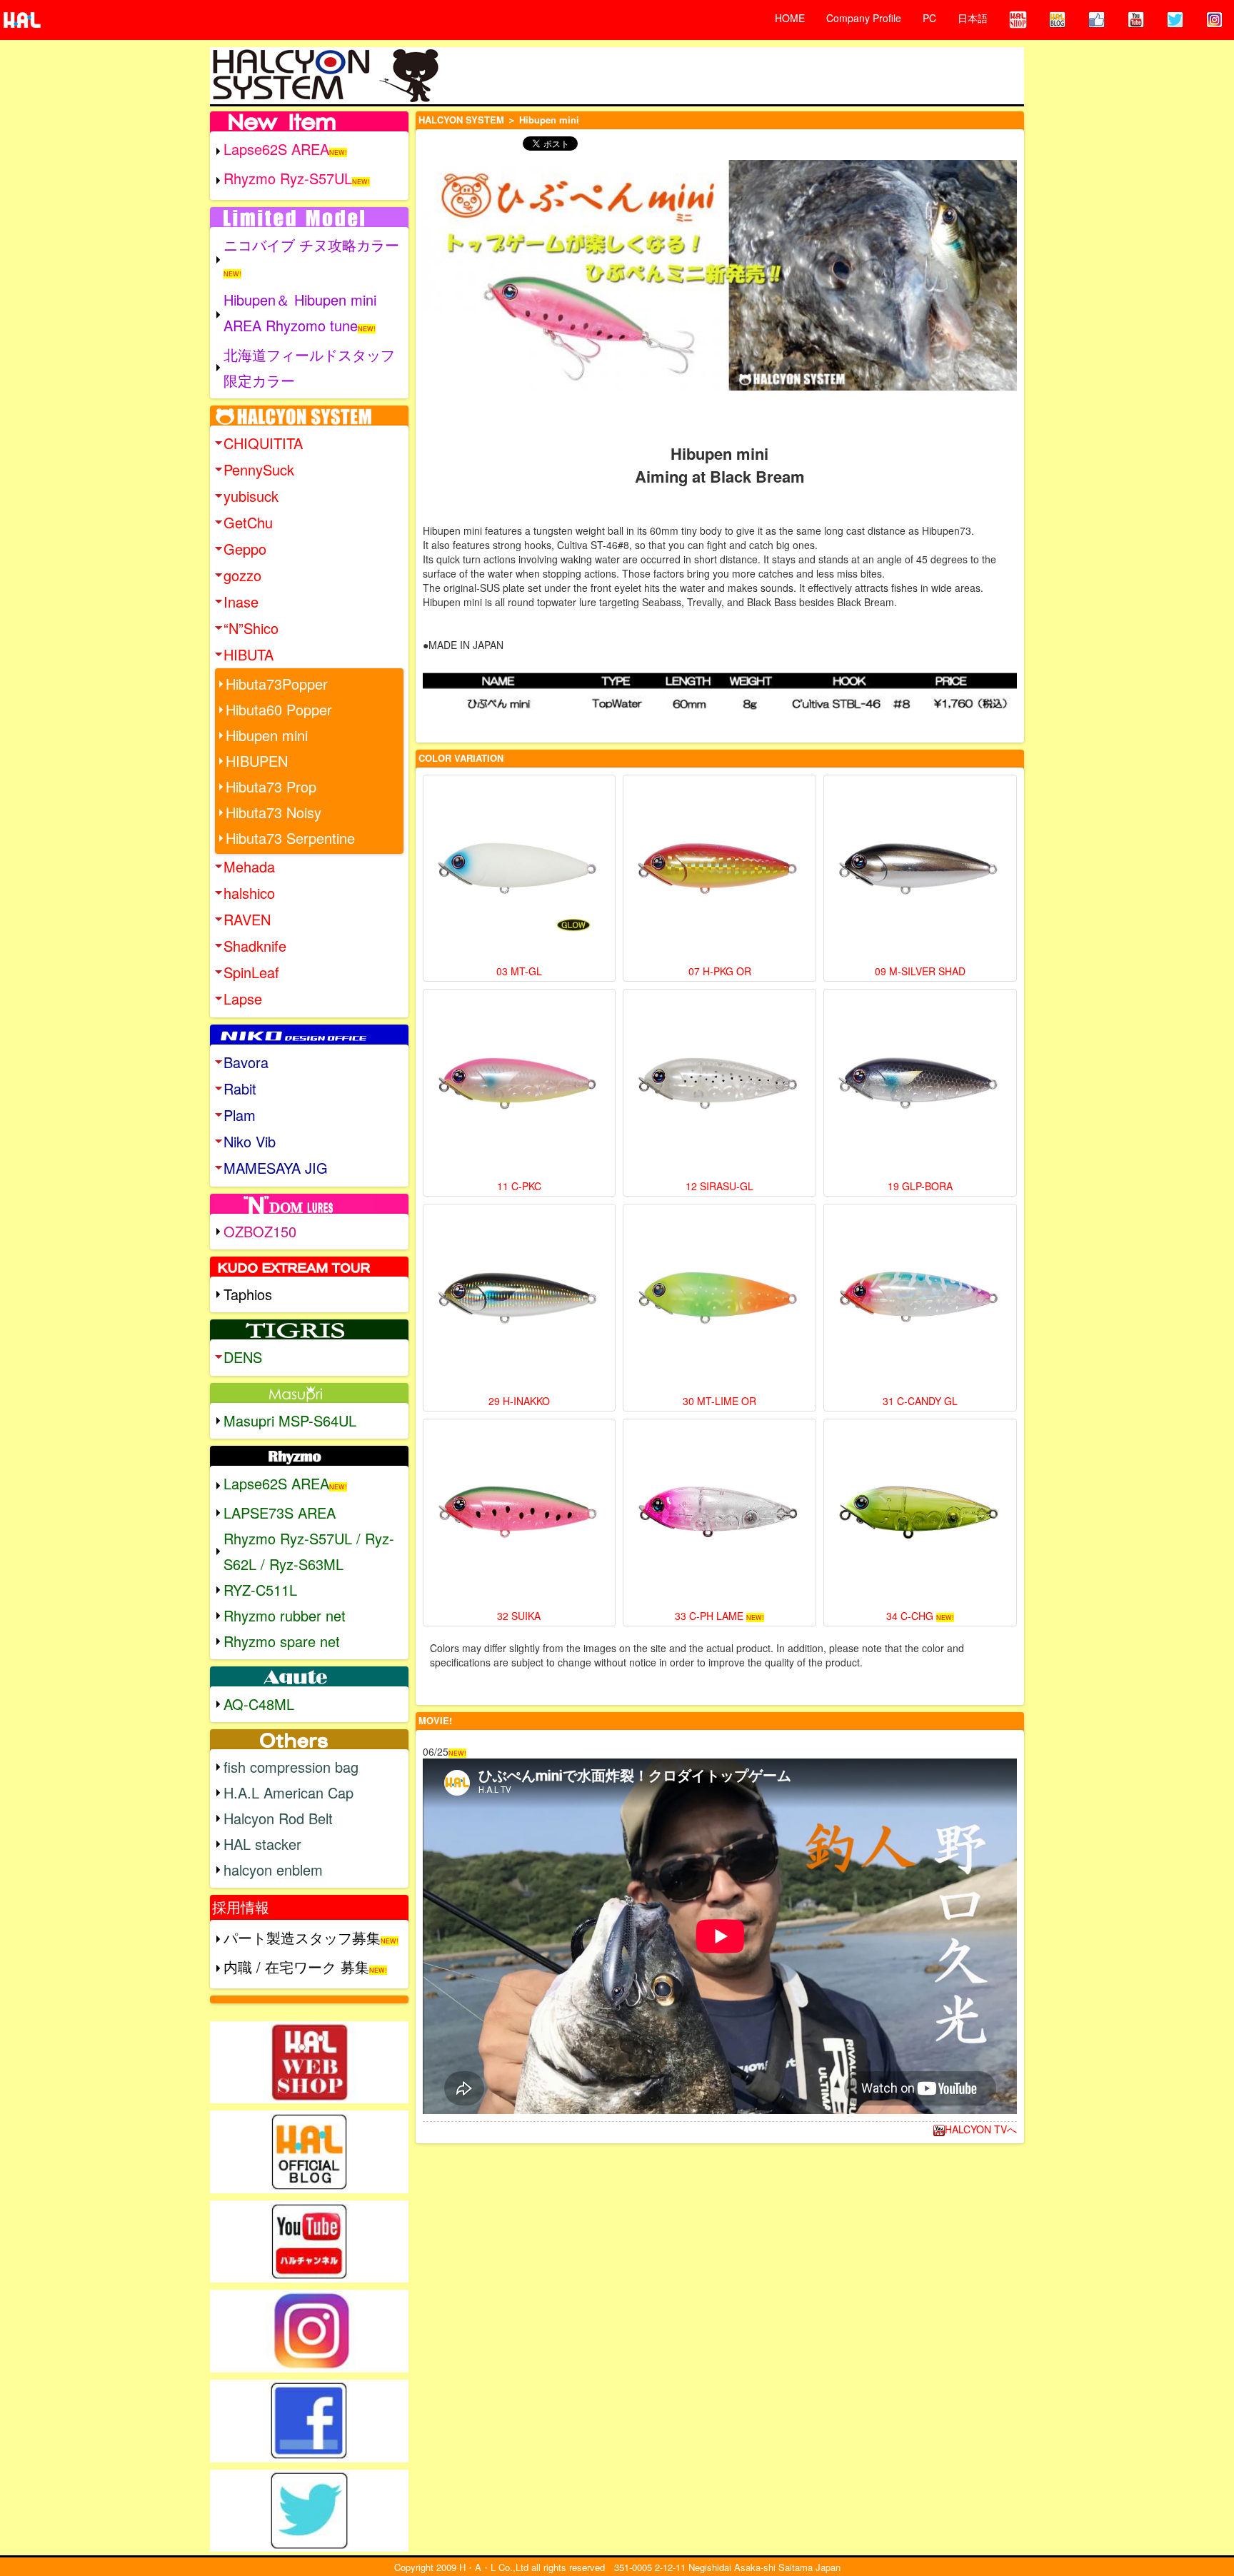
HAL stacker (262, 1844)
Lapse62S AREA (276, 149)
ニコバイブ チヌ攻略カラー (311, 245)
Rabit (240, 1088)
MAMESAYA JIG (276, 1168)
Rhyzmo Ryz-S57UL (288, 178)
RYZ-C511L (260, 1590)
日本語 (973, 18)
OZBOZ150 (260, 1231)
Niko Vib (250, 1141)
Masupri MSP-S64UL (290, 1420)
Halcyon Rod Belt (278, 1818)
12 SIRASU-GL (719, 1186)
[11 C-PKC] (520, 1086)
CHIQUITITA (263, 443)
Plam (240, 1115)
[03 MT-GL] (520, 871)
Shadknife (255, 946)
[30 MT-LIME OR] (719, 1300)
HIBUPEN (257, 761)
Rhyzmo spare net (282, 1641)
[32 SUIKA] (520, 1515)
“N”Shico (251, 628)
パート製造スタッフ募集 (302, 1937)
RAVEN (247, 919)
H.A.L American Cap (289, 1792)
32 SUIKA (519, 1616)
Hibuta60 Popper (279, 709)
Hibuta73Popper (277, 684)
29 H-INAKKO (519, 1401)
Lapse (243, 998)
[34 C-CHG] (920, 1515)
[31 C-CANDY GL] (920, 1300)
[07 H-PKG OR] (719, 871)
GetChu (248, 522)
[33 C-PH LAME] (719, 1515)
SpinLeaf (251, 972)
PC (929, 18)
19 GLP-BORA (920, 1186)
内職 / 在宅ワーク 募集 (296, 1967)
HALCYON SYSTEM (461, 120)
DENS (243, 1357)
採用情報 (241, 1907)
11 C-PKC (519, 1186)
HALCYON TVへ (981, 2129)
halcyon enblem (273, 1870)
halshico (249, 893)
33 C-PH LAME (709, 1616)
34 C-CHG (910, 1616)
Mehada (249, 866)
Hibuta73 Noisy (274, 812)
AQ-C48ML (259, 1704)
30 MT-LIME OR (719, 1401)
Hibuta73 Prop (271, 786)
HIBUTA (249, 654)
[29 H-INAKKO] (520, 1300)
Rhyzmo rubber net (285, 1615)
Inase (241, 602)
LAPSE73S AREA (280, 1513)
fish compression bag (291, 1767)
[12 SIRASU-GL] (719, 1086)
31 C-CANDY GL (920, 1401)
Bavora (246, 1062)
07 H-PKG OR (720, 971)
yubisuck (251, 496)
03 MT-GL (519, 971)
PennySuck (259, 469)
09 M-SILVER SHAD (920, 971)
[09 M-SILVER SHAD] (920, 871)
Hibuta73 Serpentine (290, 838)
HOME (790, 18)
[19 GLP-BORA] (920, 1086)
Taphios (248, 1294)
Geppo (245, 549)
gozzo (242, 575)
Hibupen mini (267, 735)
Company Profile (864, 18)
